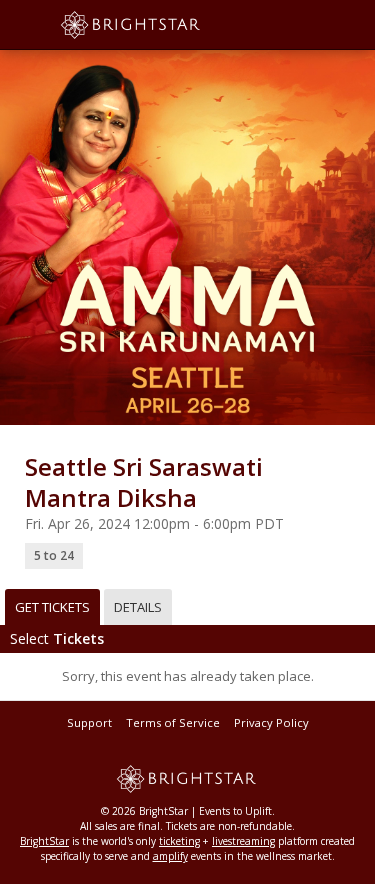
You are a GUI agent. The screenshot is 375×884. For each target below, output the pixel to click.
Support (89, 722)
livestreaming (243, 841)
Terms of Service (173, 722)
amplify (170, 856)
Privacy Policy (271, 722)
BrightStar (44, 841)
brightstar (160, 25)
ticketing (179, 841)
